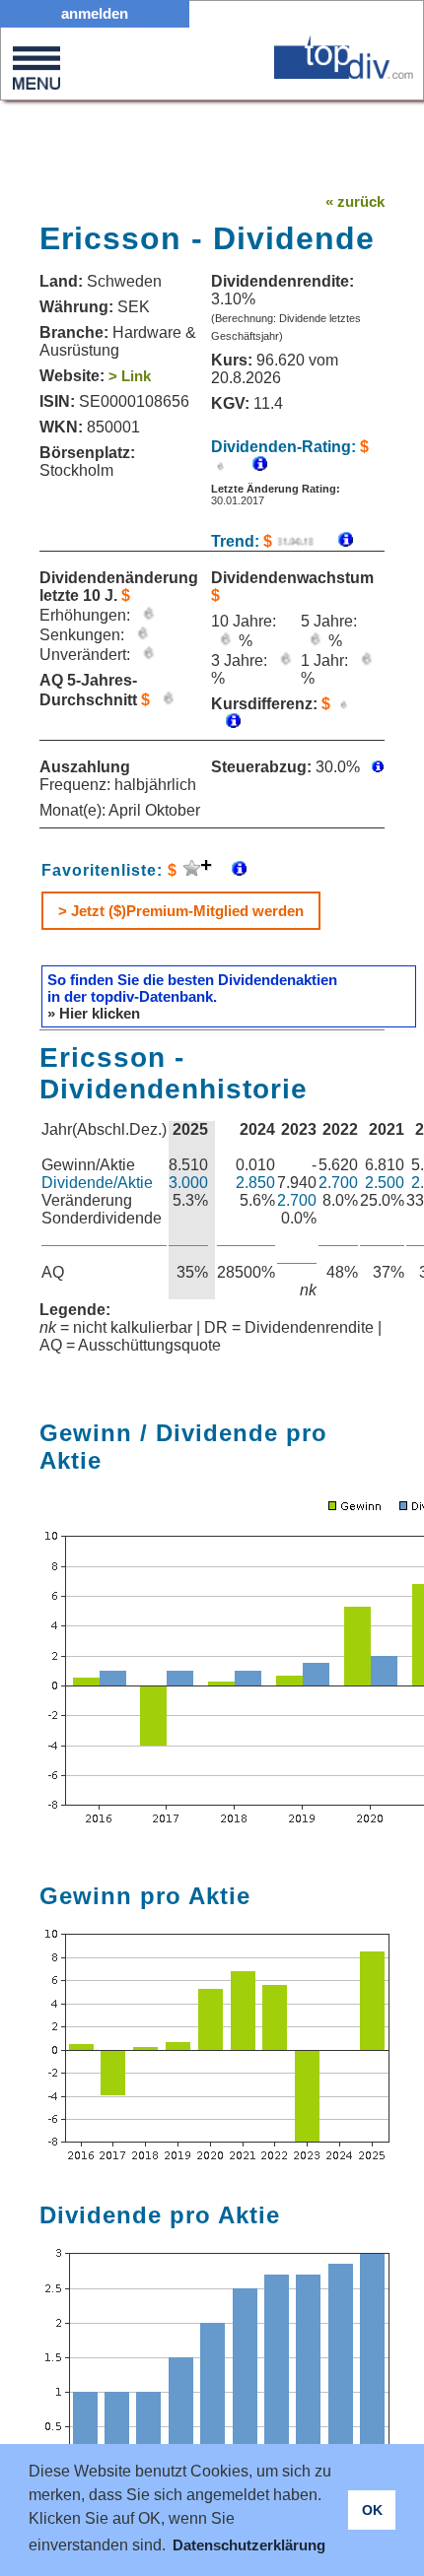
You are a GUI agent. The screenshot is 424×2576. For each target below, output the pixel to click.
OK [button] (372, 2510)
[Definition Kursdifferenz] (226, 723)
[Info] (336, 541)
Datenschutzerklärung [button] (249, 2545)
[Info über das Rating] (250, 465)
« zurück (355, 201)
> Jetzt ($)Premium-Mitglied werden (181, 911)
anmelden (95, 13)
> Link (130, 376)
